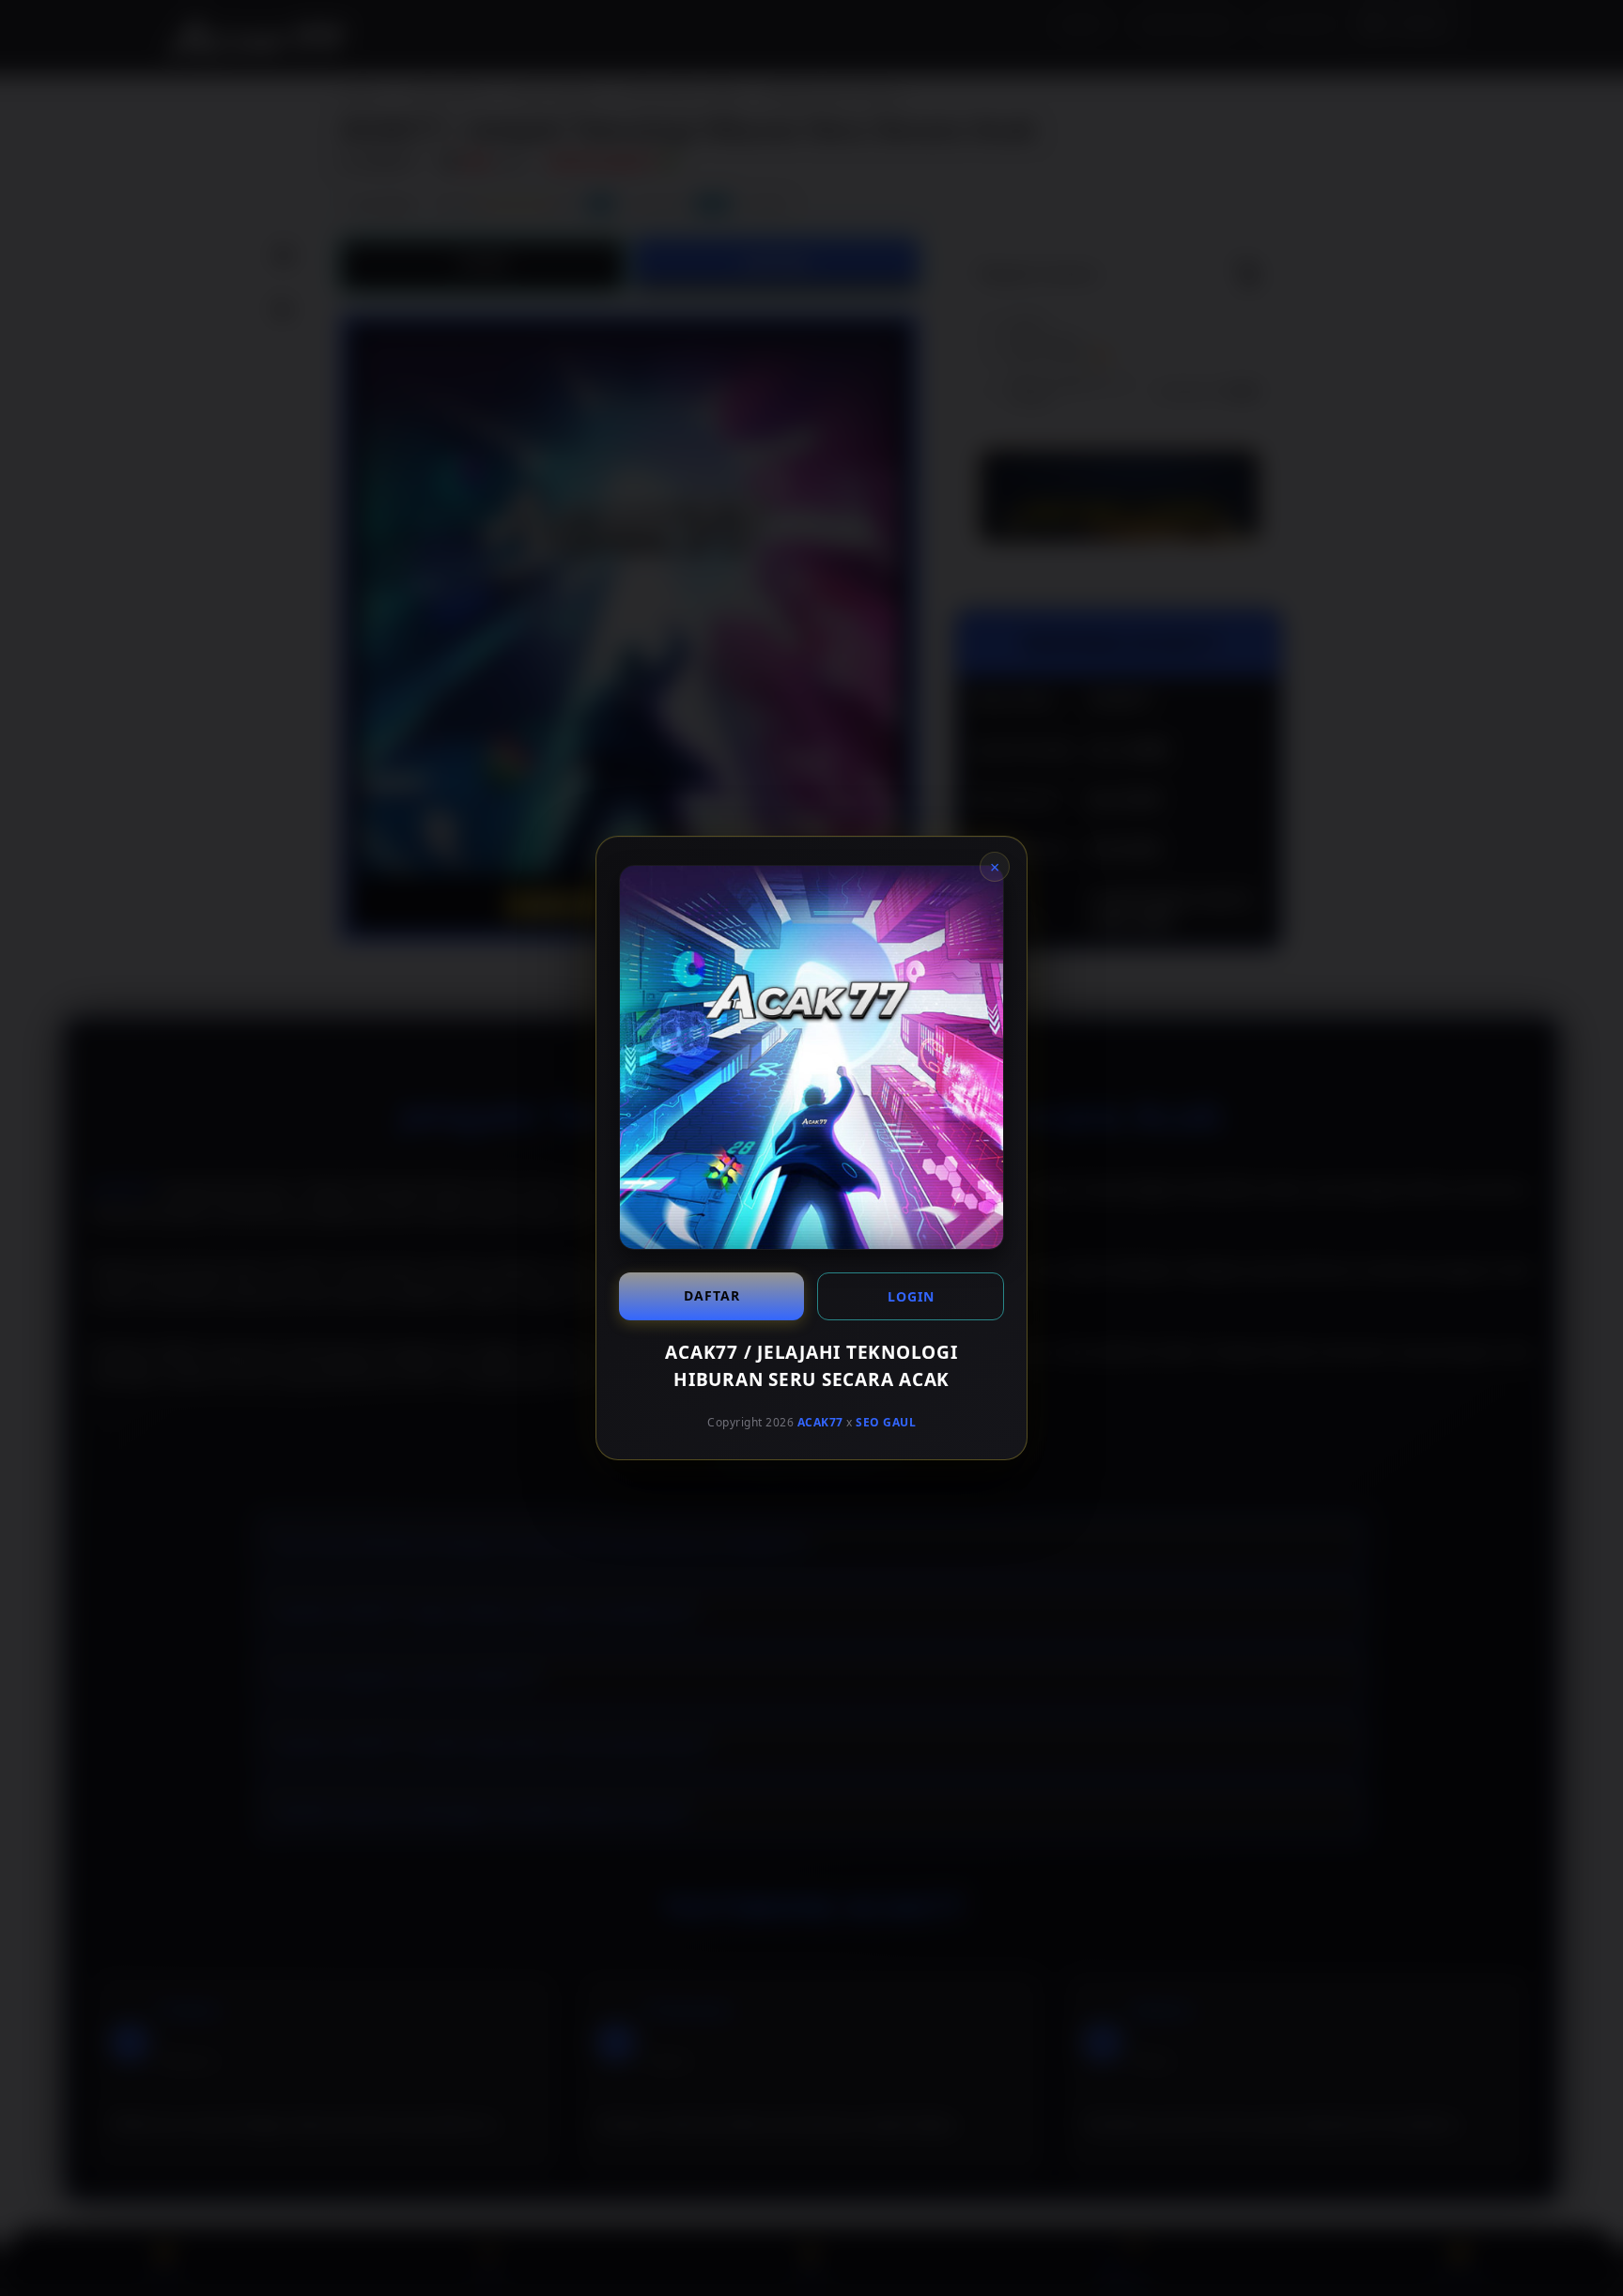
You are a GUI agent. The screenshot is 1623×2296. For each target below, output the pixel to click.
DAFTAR (712, 1295)
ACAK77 (820, 1422)
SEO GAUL (886, 1422)
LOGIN (911, 1296)
